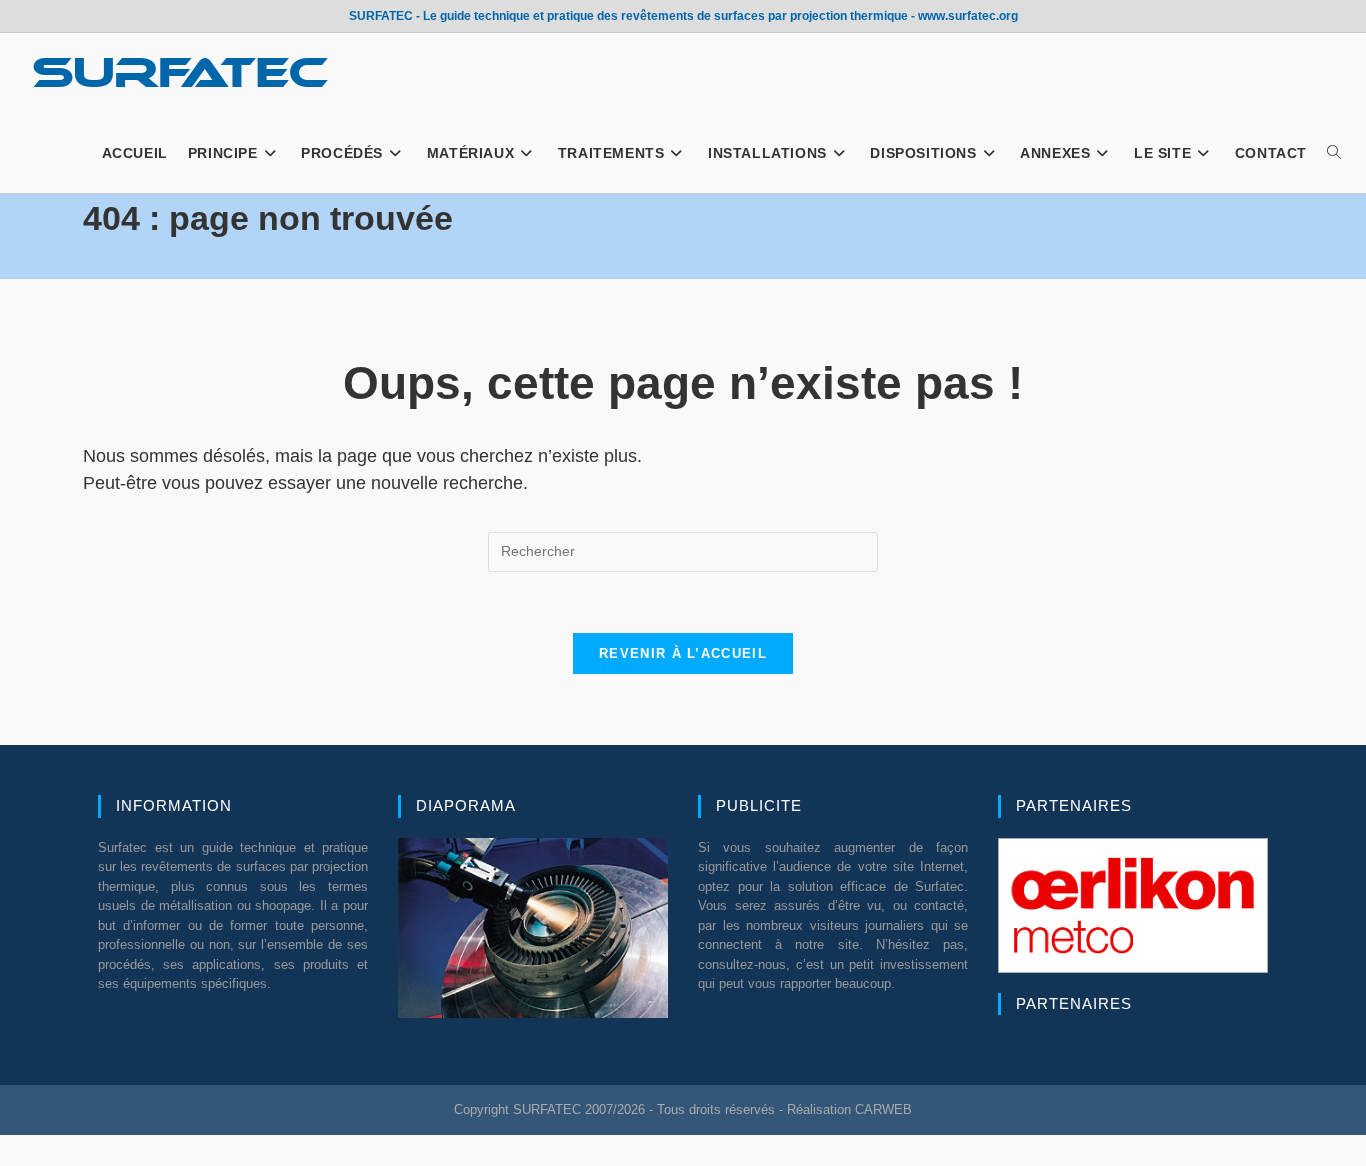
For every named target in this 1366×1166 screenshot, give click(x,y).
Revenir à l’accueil (683, 653)
